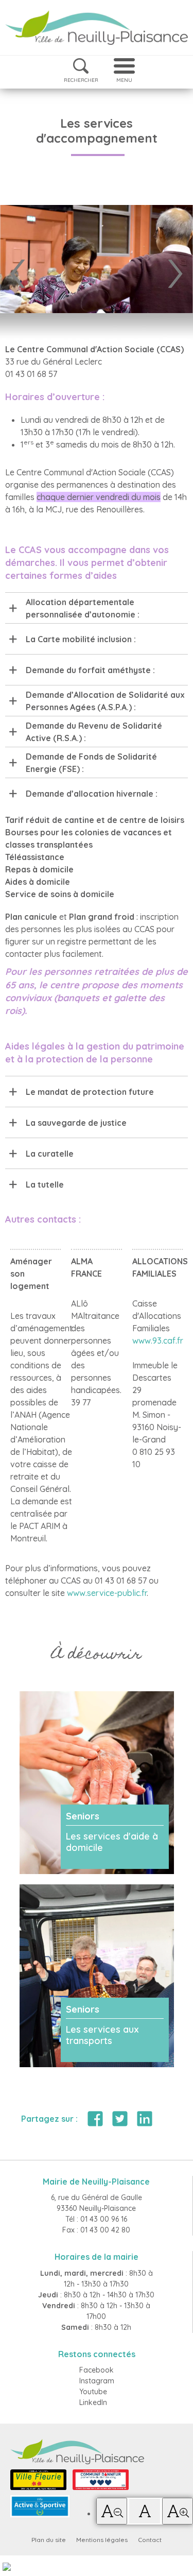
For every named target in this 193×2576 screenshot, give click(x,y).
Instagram (97, 2381)
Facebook (97, 2370)
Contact (150, 2540)
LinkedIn (93, 2402)
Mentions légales (102, 2540)
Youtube (93, 2392)
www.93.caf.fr (158, 1341)
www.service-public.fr (107, 1593)
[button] (112, 2511)
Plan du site (49, 2540)
